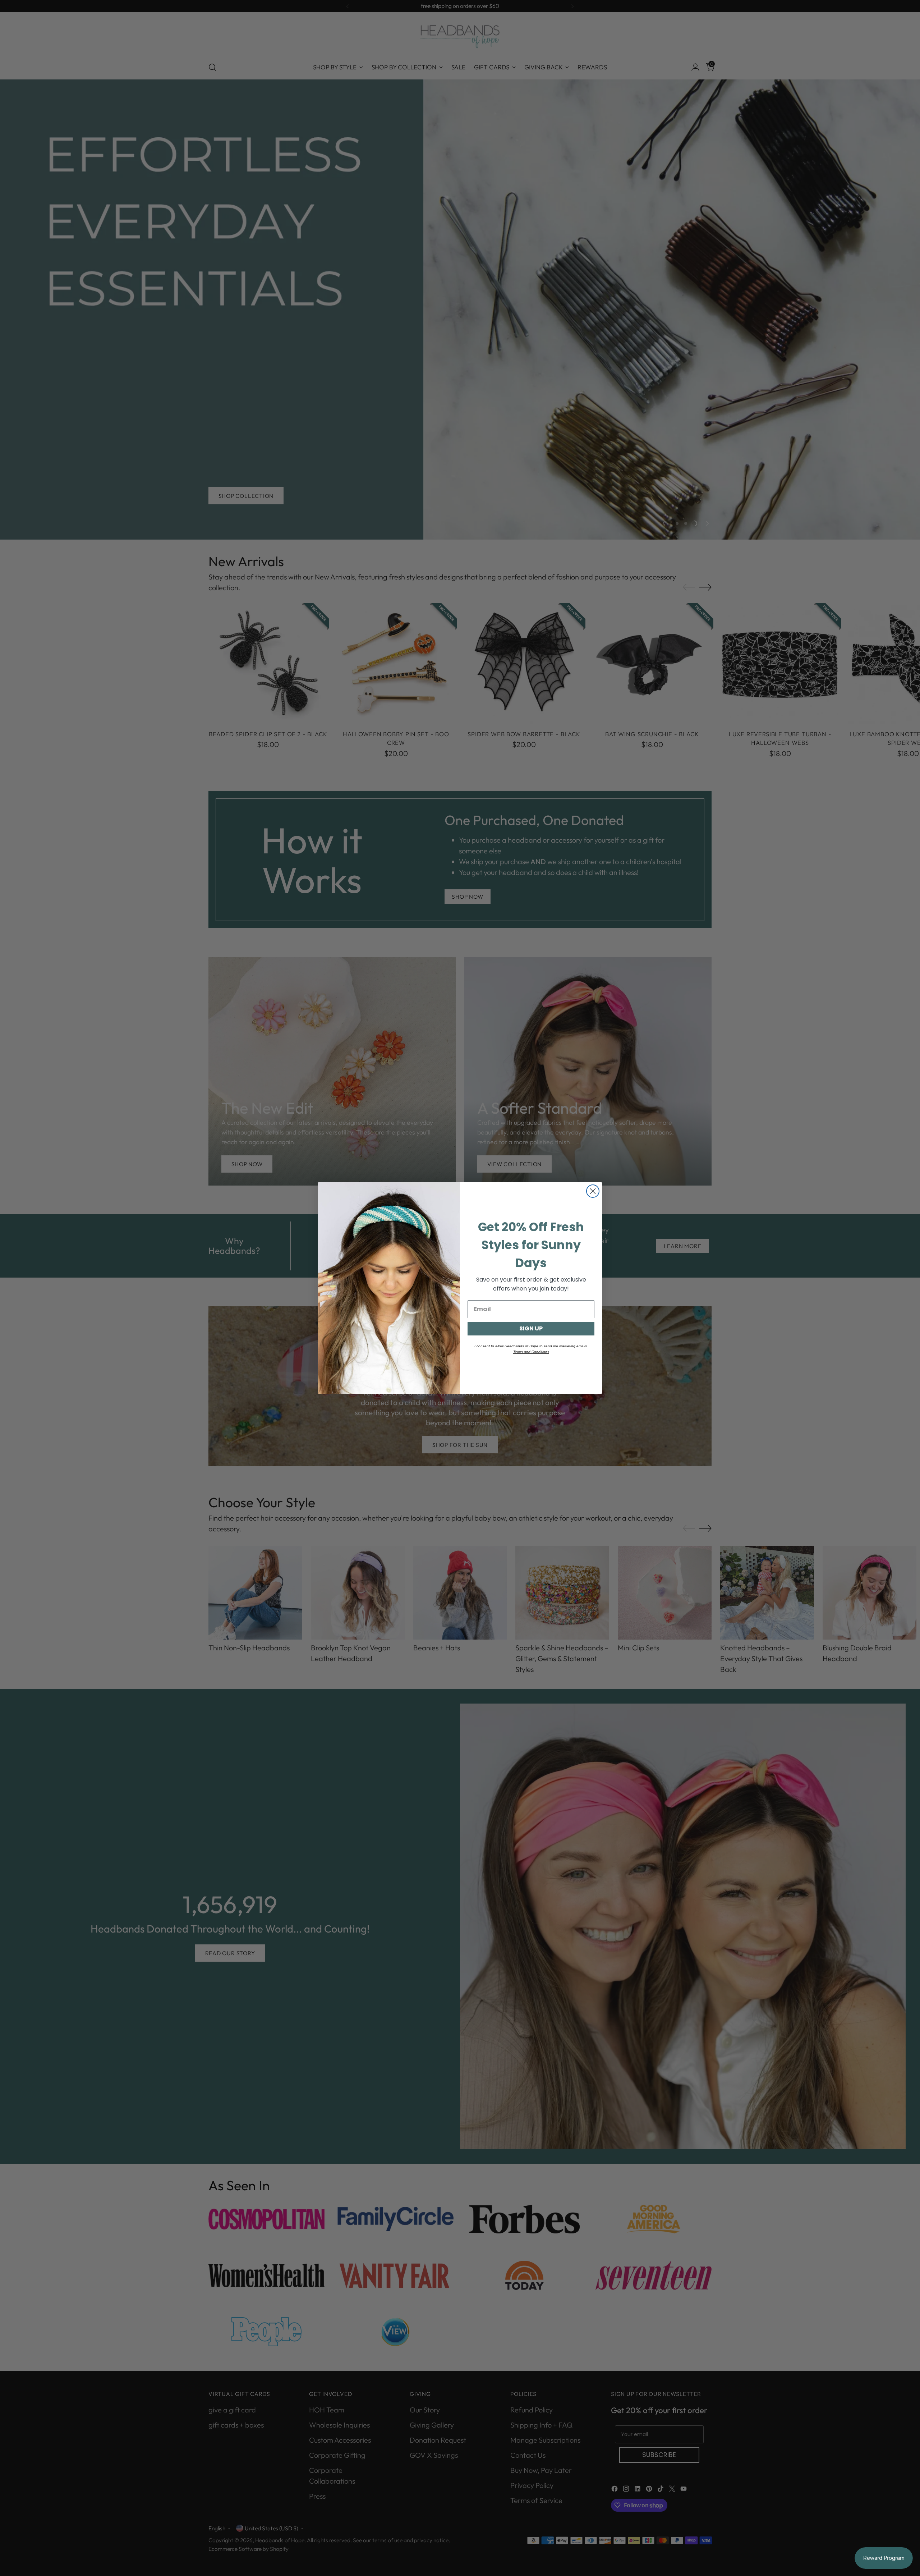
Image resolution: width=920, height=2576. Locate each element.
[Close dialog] (593, 1191)
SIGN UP (531, 1328)
